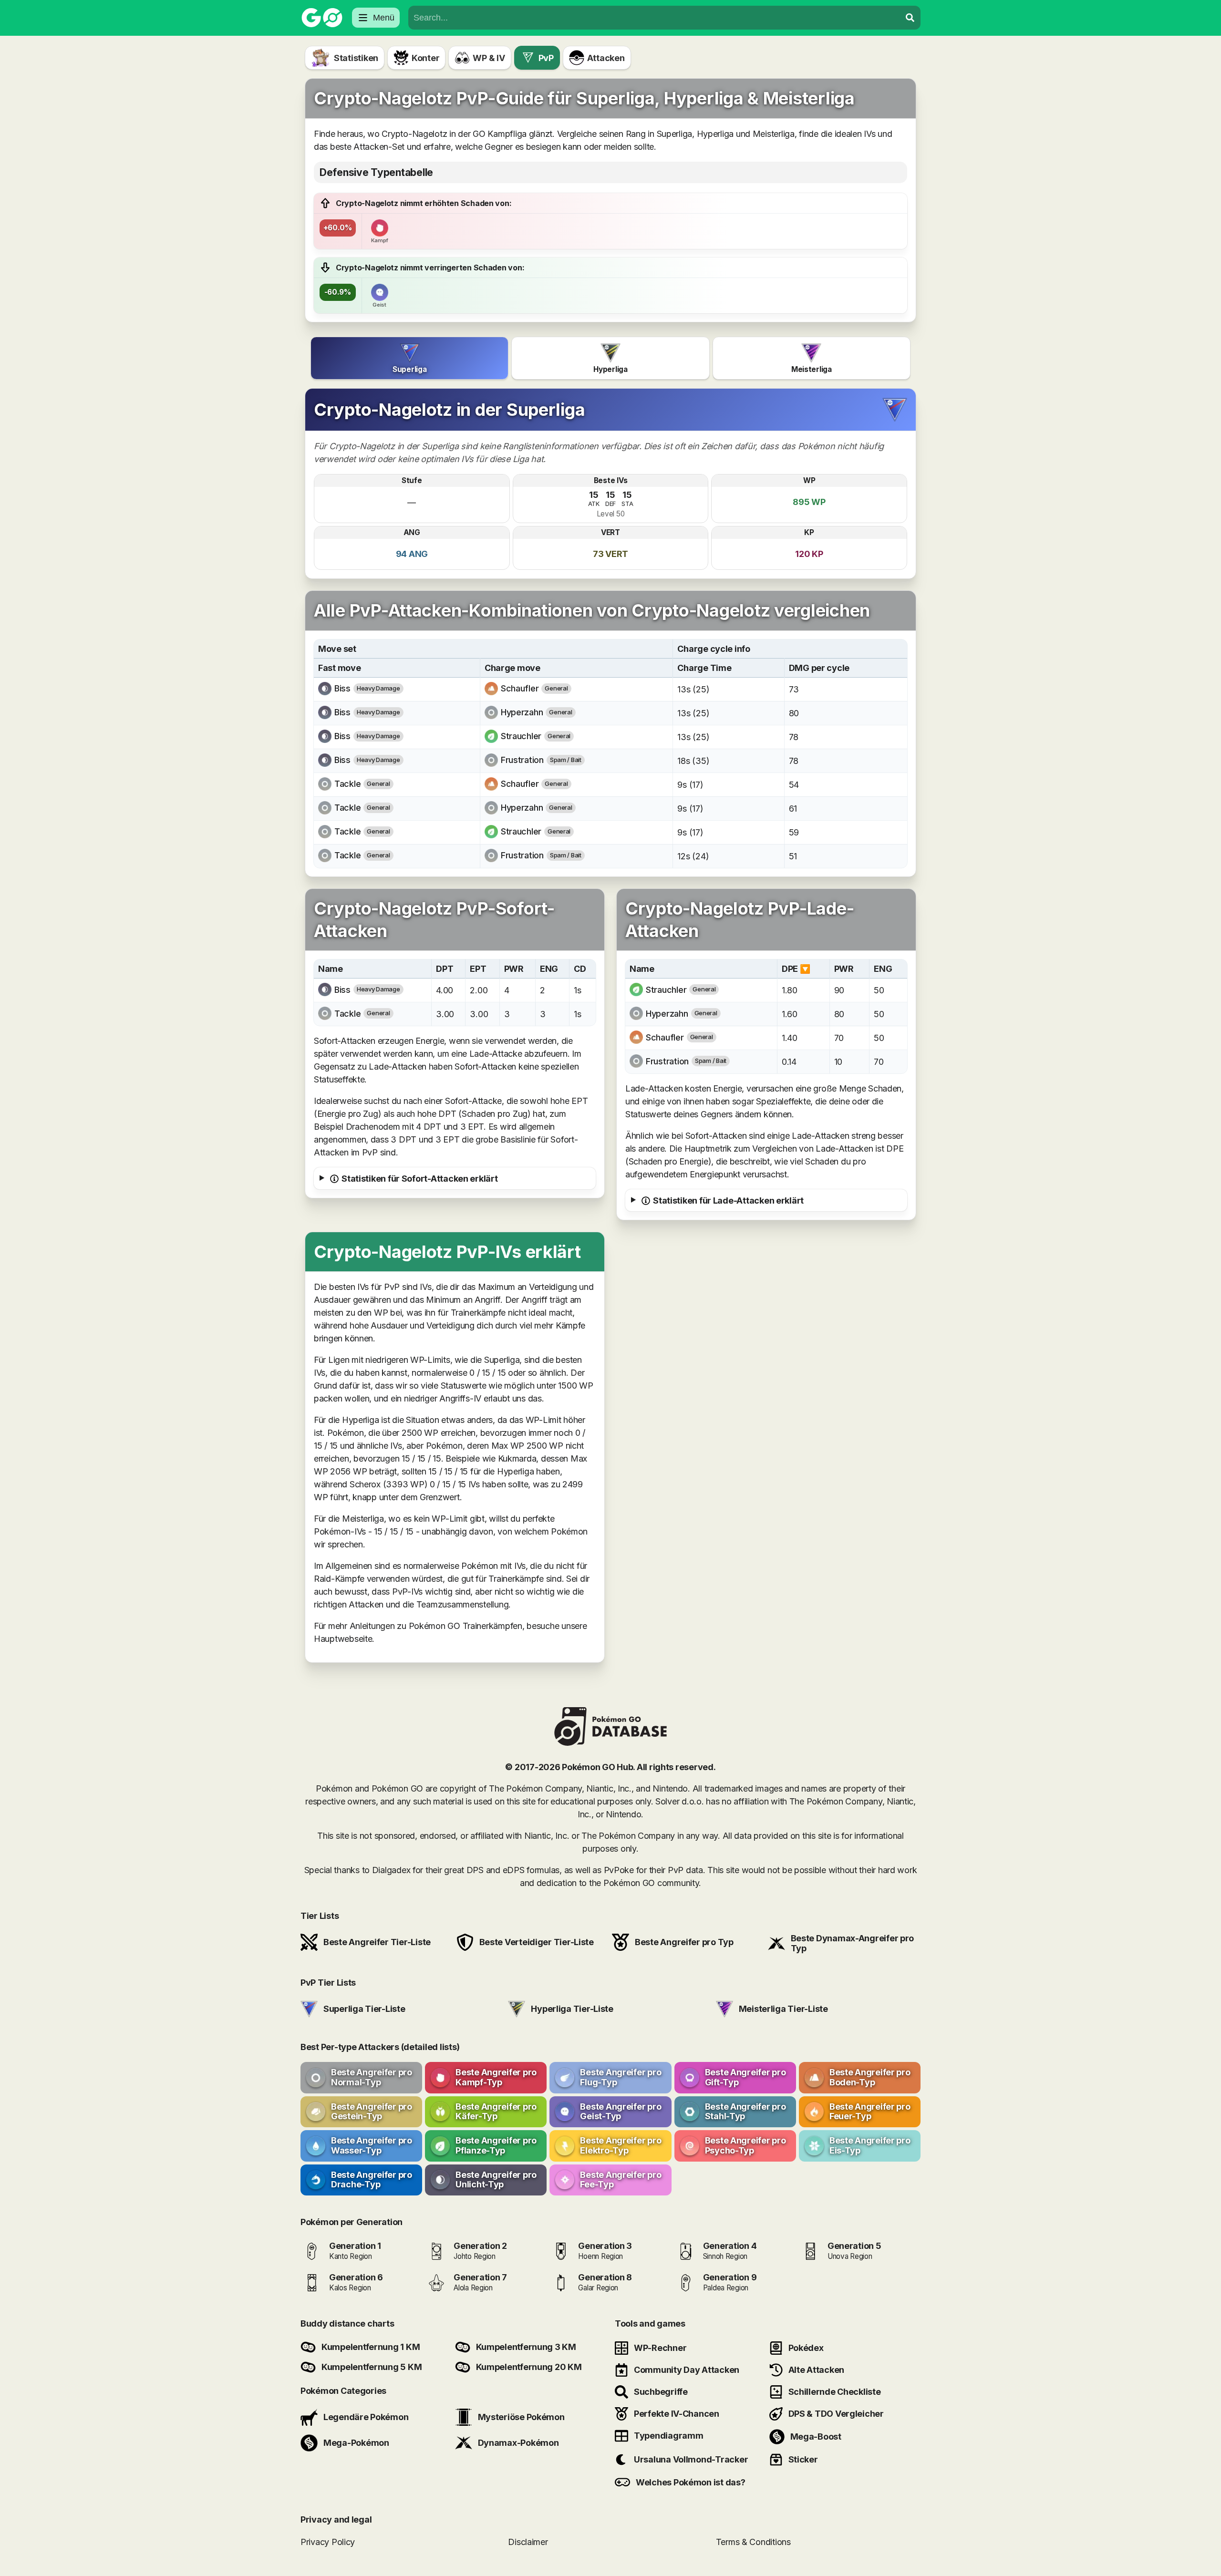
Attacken (606, 58)
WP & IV (489, 58)
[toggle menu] (910, 18)
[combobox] (654, 18)
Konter (425, 58)
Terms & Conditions (753, 2542)
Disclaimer (528, 2542)
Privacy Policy (328, 2542)
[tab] (409, 358)
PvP (546, 58)
